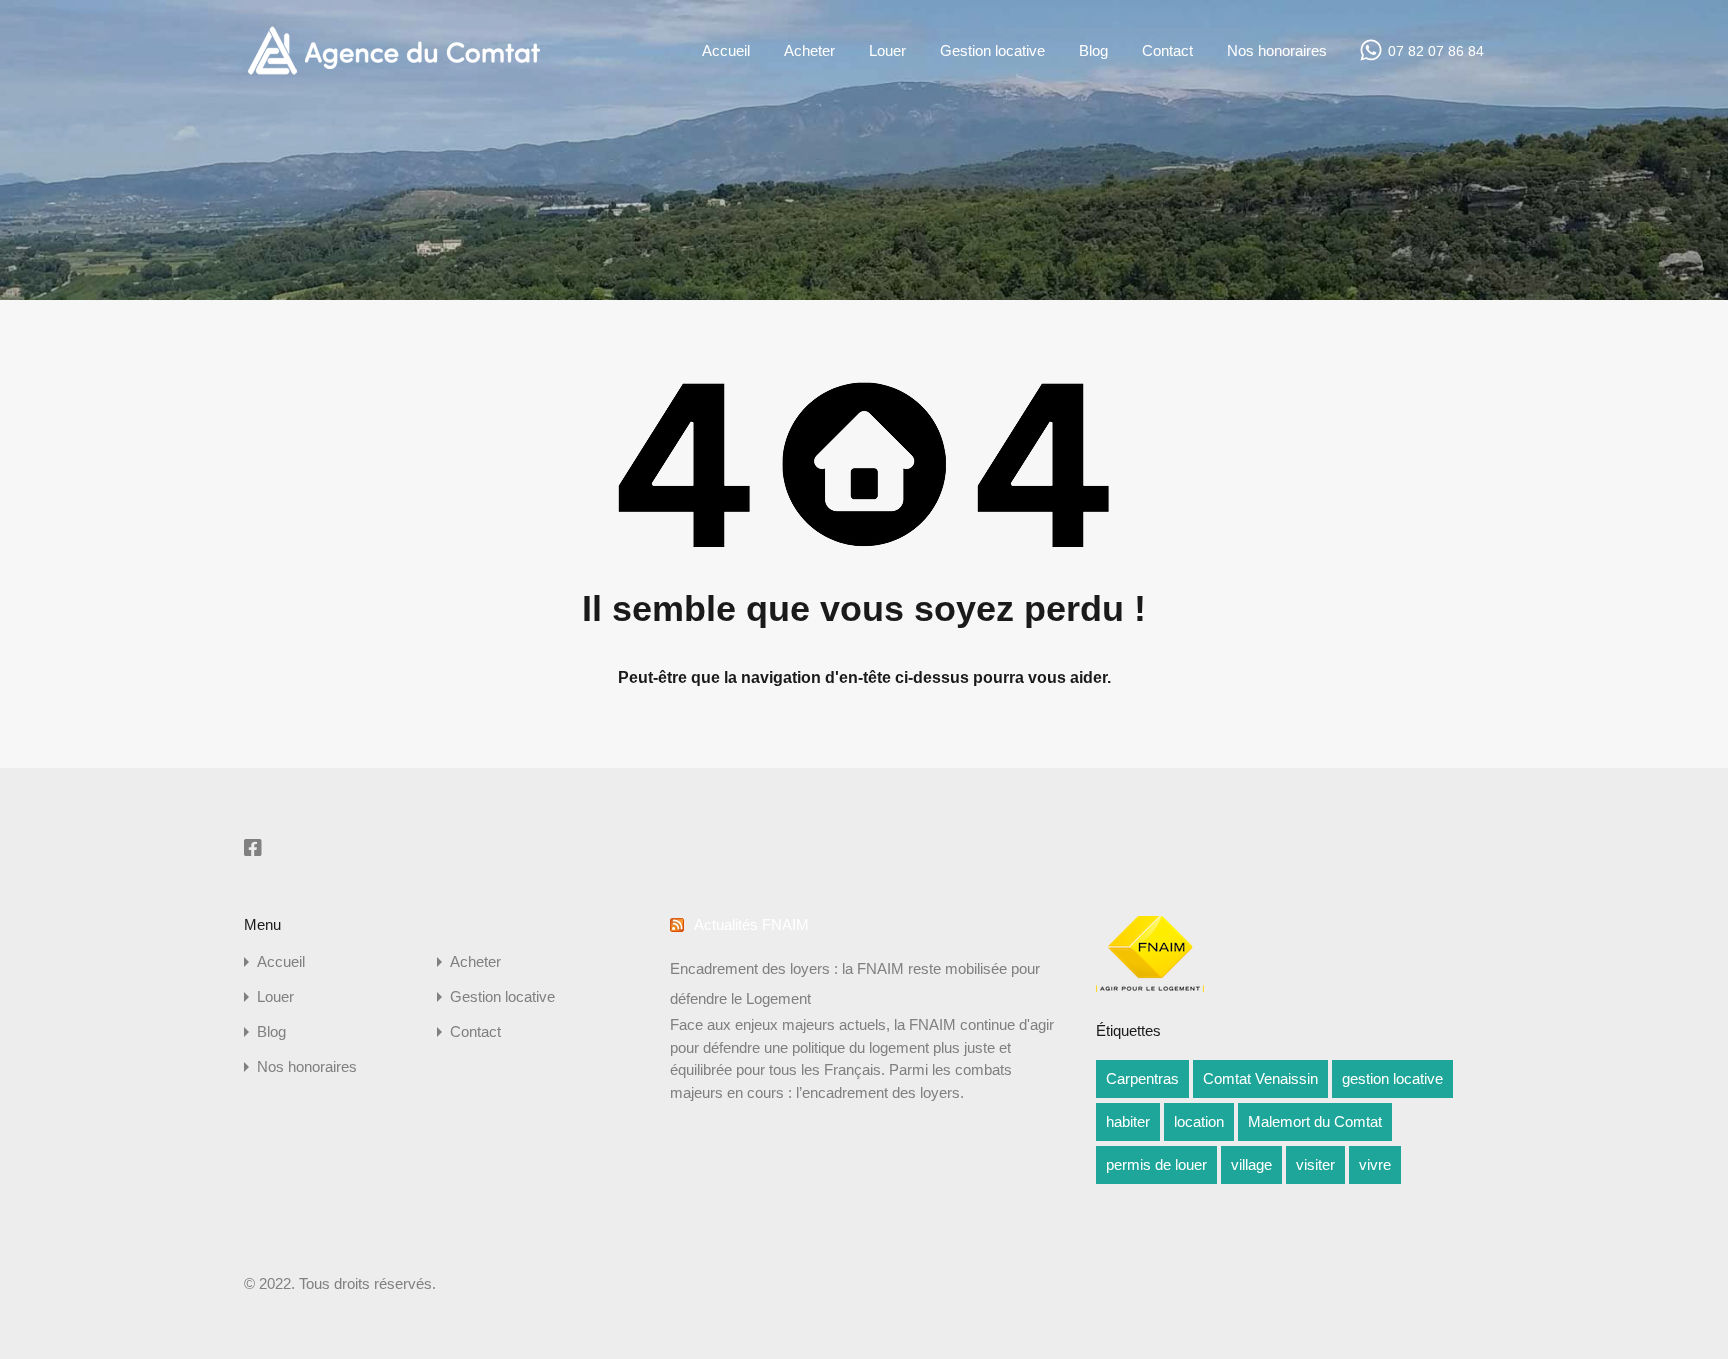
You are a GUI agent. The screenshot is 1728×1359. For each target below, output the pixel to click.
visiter (1315, 1164)
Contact (1167, 50)
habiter (1128, 1121)
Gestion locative (992, 50)
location (1199, 1121)
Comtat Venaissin (1260, 1078)
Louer (887, 50)
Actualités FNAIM (751, 924)
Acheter (809, 50)
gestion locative (1392, 1078)
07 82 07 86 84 (1436, 51)
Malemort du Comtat (1315, 1121)
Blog (1093, 50)
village (1251, 1164)
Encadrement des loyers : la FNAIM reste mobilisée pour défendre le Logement (855, 983)
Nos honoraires (1277, 50)
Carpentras (1142, 1078)
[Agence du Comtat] (393, 72)
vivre (1375, 1164)
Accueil (726, 50)
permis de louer (1156, 1164)
